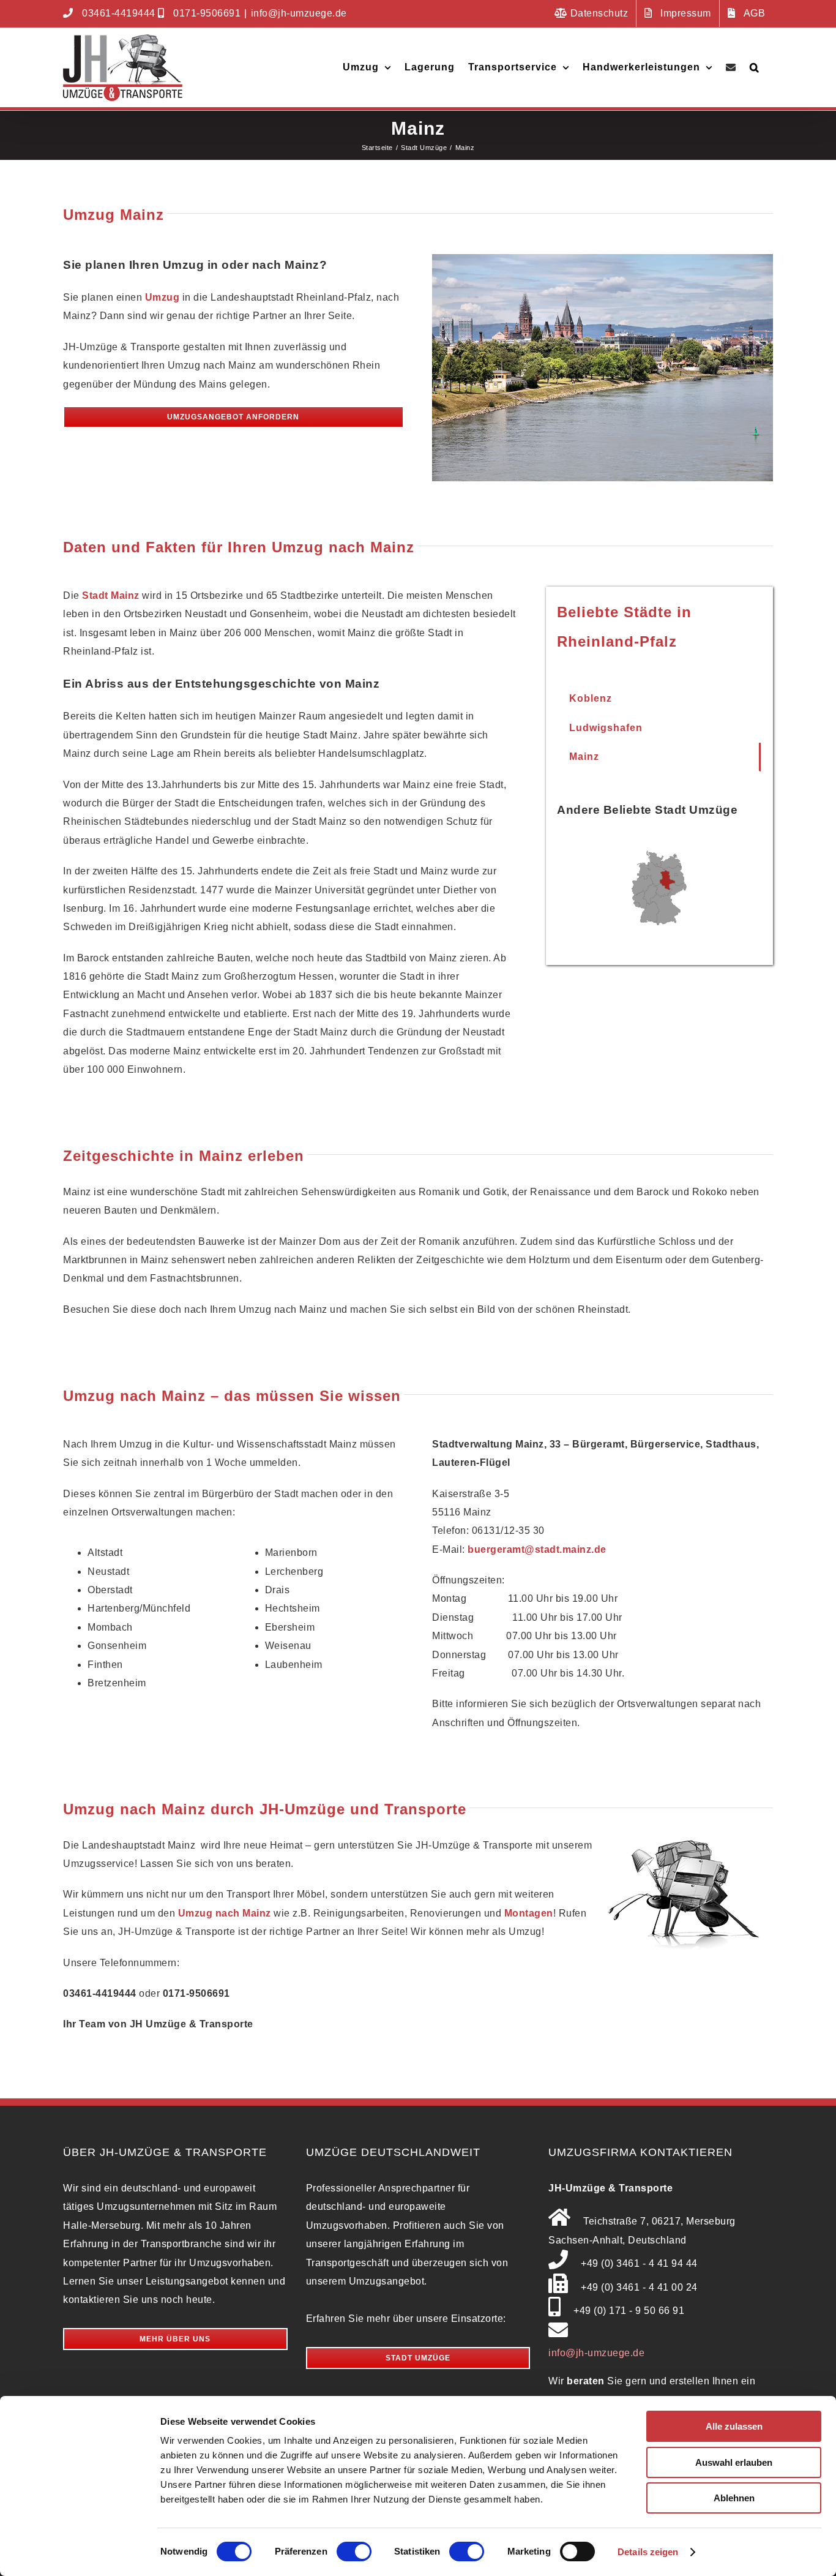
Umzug (162, 297)
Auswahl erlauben (734, 2462)
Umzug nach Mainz (225, 1913)
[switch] (354, 2552)
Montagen (529, 1913)
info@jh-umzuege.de (299, 13)
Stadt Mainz (111, 595)
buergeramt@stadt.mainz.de (537, 1549)
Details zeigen (648, 2552)
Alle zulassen (734, 2426)
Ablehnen (734, 2498)
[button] (755, 67)
